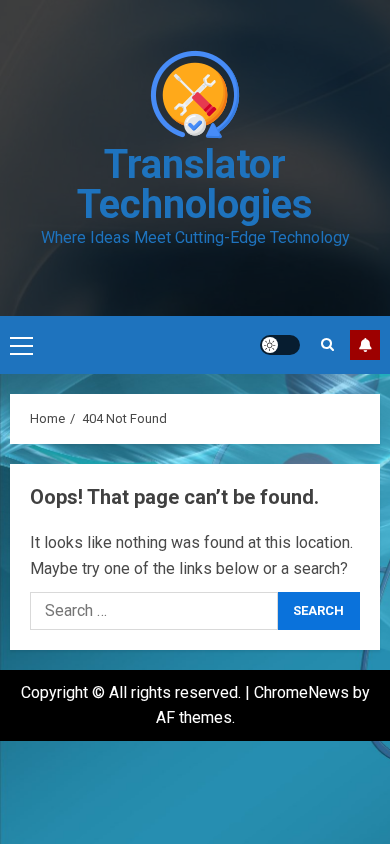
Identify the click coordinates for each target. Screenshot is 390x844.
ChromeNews (301, 692)
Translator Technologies (195, 184)
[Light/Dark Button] (280, 345)
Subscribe (365, 345)
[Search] (327, 344)
